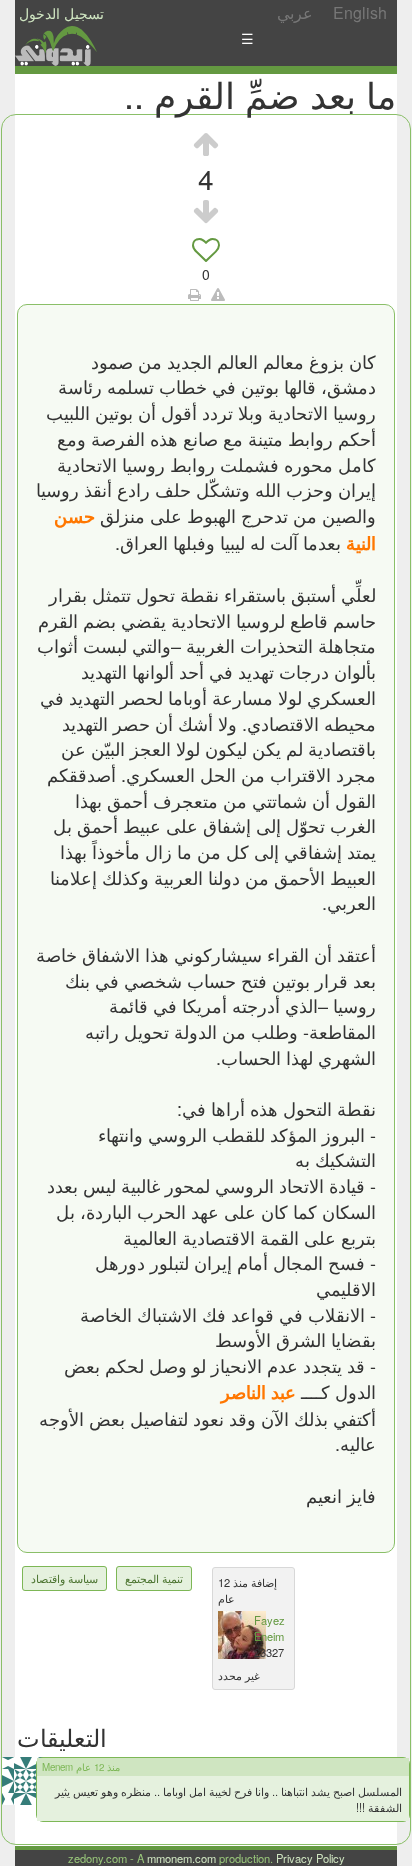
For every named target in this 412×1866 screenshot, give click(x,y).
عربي (295, 12)
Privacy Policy (310, 1858)
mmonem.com (181, 1858)
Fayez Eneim (269, 1628)
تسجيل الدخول (61, 13)
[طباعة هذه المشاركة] (194, 294)
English (360, 12)
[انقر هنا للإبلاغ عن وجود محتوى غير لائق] (218, 294)
